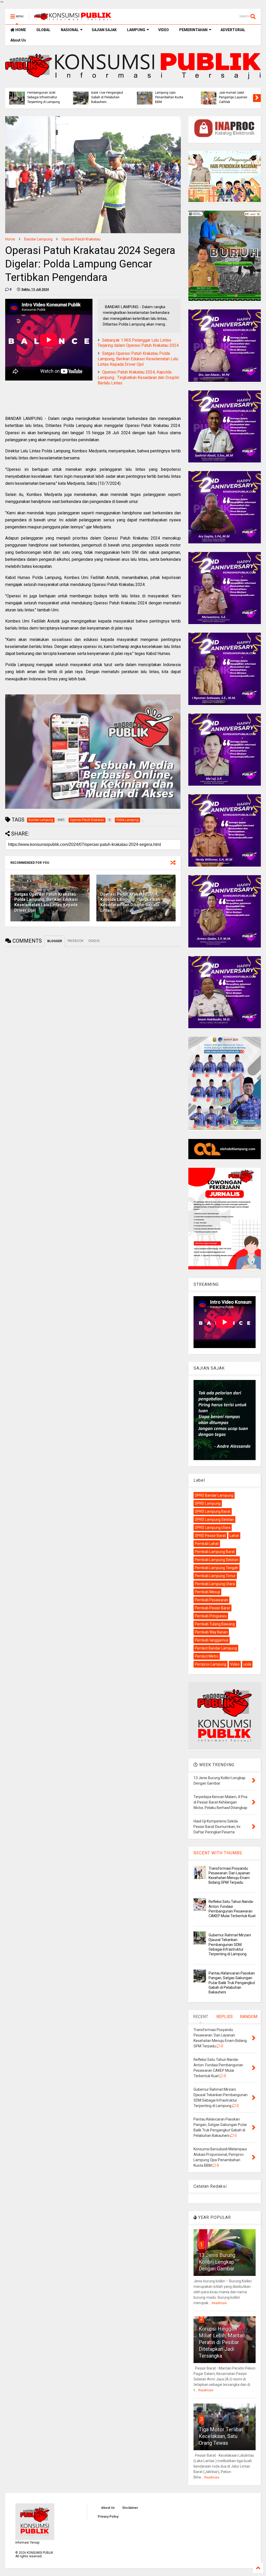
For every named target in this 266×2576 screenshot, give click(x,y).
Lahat (234, 1536)
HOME (20, 30)
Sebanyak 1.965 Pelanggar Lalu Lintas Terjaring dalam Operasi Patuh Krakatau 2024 (138, 343)
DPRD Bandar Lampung (214, 1495)
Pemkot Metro (207, 1656)
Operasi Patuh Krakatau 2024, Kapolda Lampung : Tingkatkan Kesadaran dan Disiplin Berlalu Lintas (138, 378)
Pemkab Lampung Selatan (217, 1560)
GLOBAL (43, 30)
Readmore (219, 2303)
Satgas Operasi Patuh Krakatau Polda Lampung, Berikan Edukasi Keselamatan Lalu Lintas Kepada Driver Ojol (138, 359)
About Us (18, 40)
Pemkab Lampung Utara (215, 1584)
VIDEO (164, 30)
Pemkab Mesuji (207, 1592)
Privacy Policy (108, 2517)
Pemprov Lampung (211, 1664)
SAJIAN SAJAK (104, 30)
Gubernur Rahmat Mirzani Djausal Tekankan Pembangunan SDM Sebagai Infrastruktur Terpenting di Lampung (230, 1945)
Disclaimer (130, 2508)
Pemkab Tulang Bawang (215, 1624)
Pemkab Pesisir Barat (212, 1608)
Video (235, 1664)
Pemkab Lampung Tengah (217, 1568)
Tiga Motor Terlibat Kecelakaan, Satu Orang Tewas (221, 2436)
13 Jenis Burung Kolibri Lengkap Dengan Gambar (217, 2262)
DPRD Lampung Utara (213, 1528)
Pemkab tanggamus (212, 1640)
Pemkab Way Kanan (211, 1632)
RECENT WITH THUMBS (218, 1853)
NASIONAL (70, 30)
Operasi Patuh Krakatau (81, 239)
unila (247, 1664)
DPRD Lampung (208, 1503)
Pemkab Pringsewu (211, 1616)
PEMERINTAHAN (193, 30)
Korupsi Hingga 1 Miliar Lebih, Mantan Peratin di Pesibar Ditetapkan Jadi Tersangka (222, 2342)
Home (10, 239)
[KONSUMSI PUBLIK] (73, 18)
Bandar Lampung (38, 239)
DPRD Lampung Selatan (214, 1520)
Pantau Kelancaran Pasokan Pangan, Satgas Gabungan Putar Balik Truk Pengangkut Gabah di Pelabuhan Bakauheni (232, 1983)
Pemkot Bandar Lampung (216, 1648)
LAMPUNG (136, 30)
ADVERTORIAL (233, 30)
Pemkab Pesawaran (211, 1600)
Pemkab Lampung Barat (215, 1552)
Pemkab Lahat (207, 1544)
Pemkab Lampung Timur (215, 1576)
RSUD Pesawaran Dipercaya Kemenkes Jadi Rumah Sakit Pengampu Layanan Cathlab (234, 92)
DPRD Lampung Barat (213, 1511)
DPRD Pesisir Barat (210, 1536)
